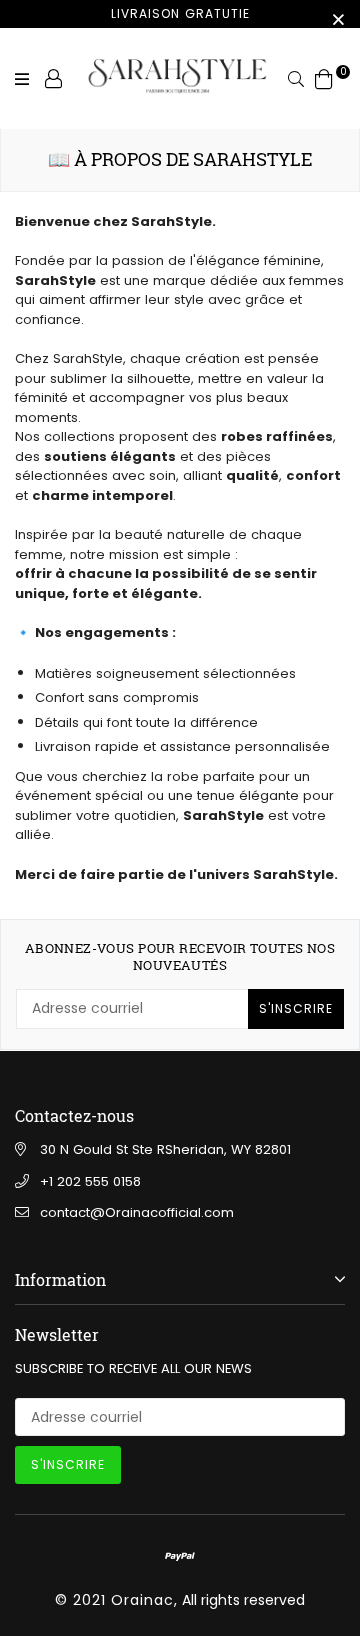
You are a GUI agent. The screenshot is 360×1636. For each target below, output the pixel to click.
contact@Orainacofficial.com (137, 1212)
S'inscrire (296, 1008)
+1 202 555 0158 (90, 1181)
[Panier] (324, 78)
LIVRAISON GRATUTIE (180, 13)
